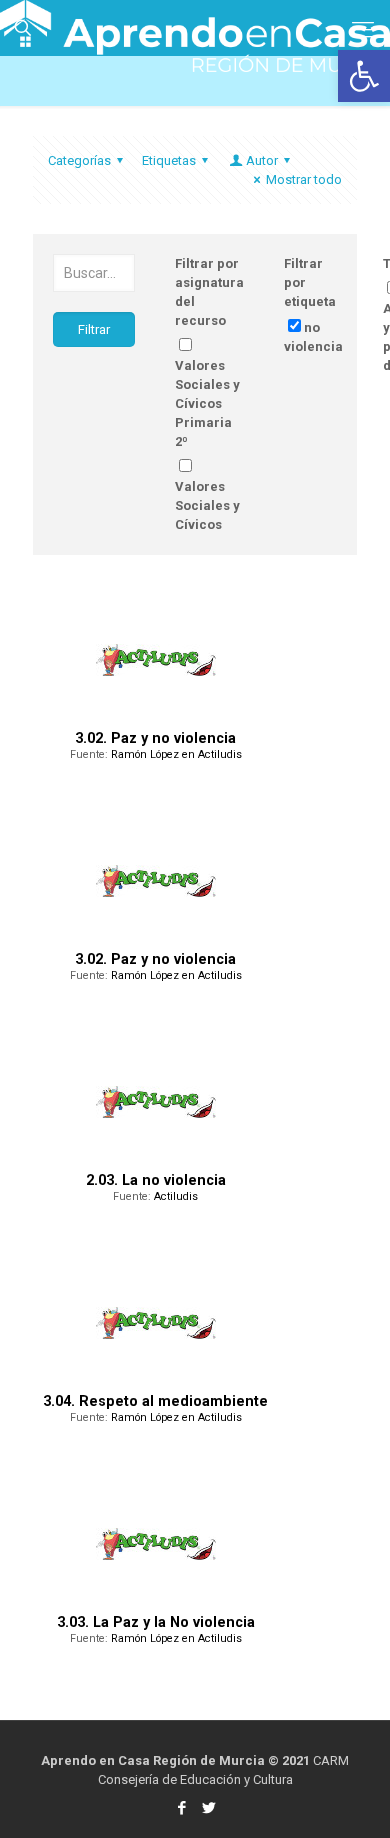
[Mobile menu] (363, 30)
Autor (262, 160)
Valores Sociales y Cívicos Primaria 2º (207, 403)
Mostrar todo (304, 179)
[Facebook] (181, 1808)
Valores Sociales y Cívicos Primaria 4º (207, 524)
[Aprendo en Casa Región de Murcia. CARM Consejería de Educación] (195, 25)
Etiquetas (169, 160)
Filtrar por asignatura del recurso (209, 292)
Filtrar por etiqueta (310, 282)
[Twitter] (208, 1808)
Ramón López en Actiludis (176, 754)
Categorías (79, 160)
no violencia (313, 337)
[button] (364, 76)
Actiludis (176, 1196)
